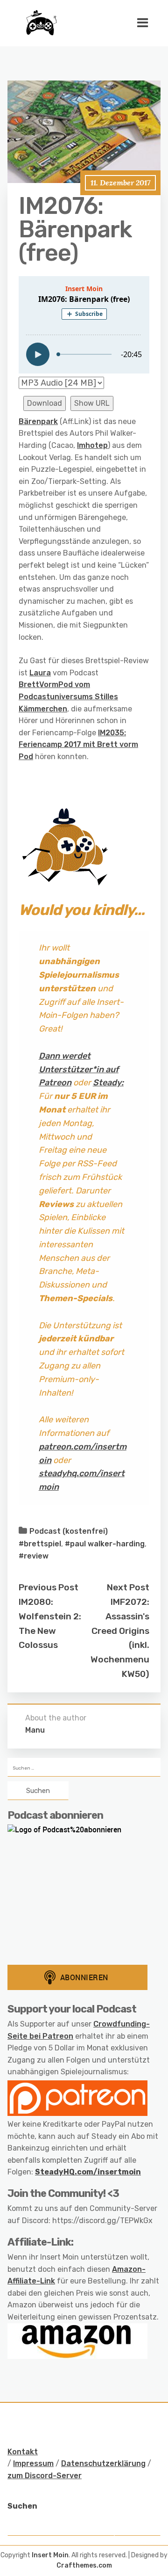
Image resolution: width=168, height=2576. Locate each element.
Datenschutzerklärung (103, 2463)
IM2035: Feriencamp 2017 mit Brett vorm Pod (78, 745)
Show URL (92, 403)
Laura (40, 673)
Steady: (108, 1083)
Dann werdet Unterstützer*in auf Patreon (79, 1069)
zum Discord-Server (45, 2476)
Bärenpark (38, 421)
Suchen (22, 2506)
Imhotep (92, 445)
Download (45, 403)
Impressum (33, 2463)
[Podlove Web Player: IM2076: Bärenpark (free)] (84, 325)
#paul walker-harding (105, 1544)
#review (34, 1556)
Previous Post (49, 1587)
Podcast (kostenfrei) (69, 1531)
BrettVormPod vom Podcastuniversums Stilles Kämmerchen (68, 696)
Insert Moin (50, 2555)
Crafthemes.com (84, 2565)
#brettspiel (40, 1544)
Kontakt (23, 2452)
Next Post (128, 1587)
